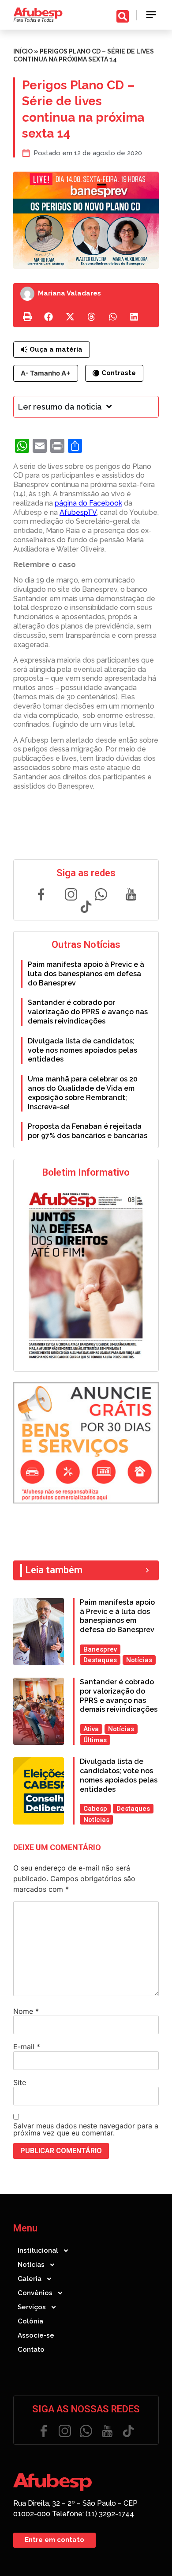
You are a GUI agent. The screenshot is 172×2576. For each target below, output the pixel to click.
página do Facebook (88, 503)
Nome (26, 2011)
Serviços (32, 2307)
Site (20, 2082)
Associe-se (36, 2335)
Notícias (31, 2265)
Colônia (30, 2321)
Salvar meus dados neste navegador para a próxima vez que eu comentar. (86, 2129)
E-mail (27, 2047)
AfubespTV (78, 512)
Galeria (30, 2279)
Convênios (35, 2293)
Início (23, 51)
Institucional (38, 2250)
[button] (151, 15)
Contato (31, 2350)
